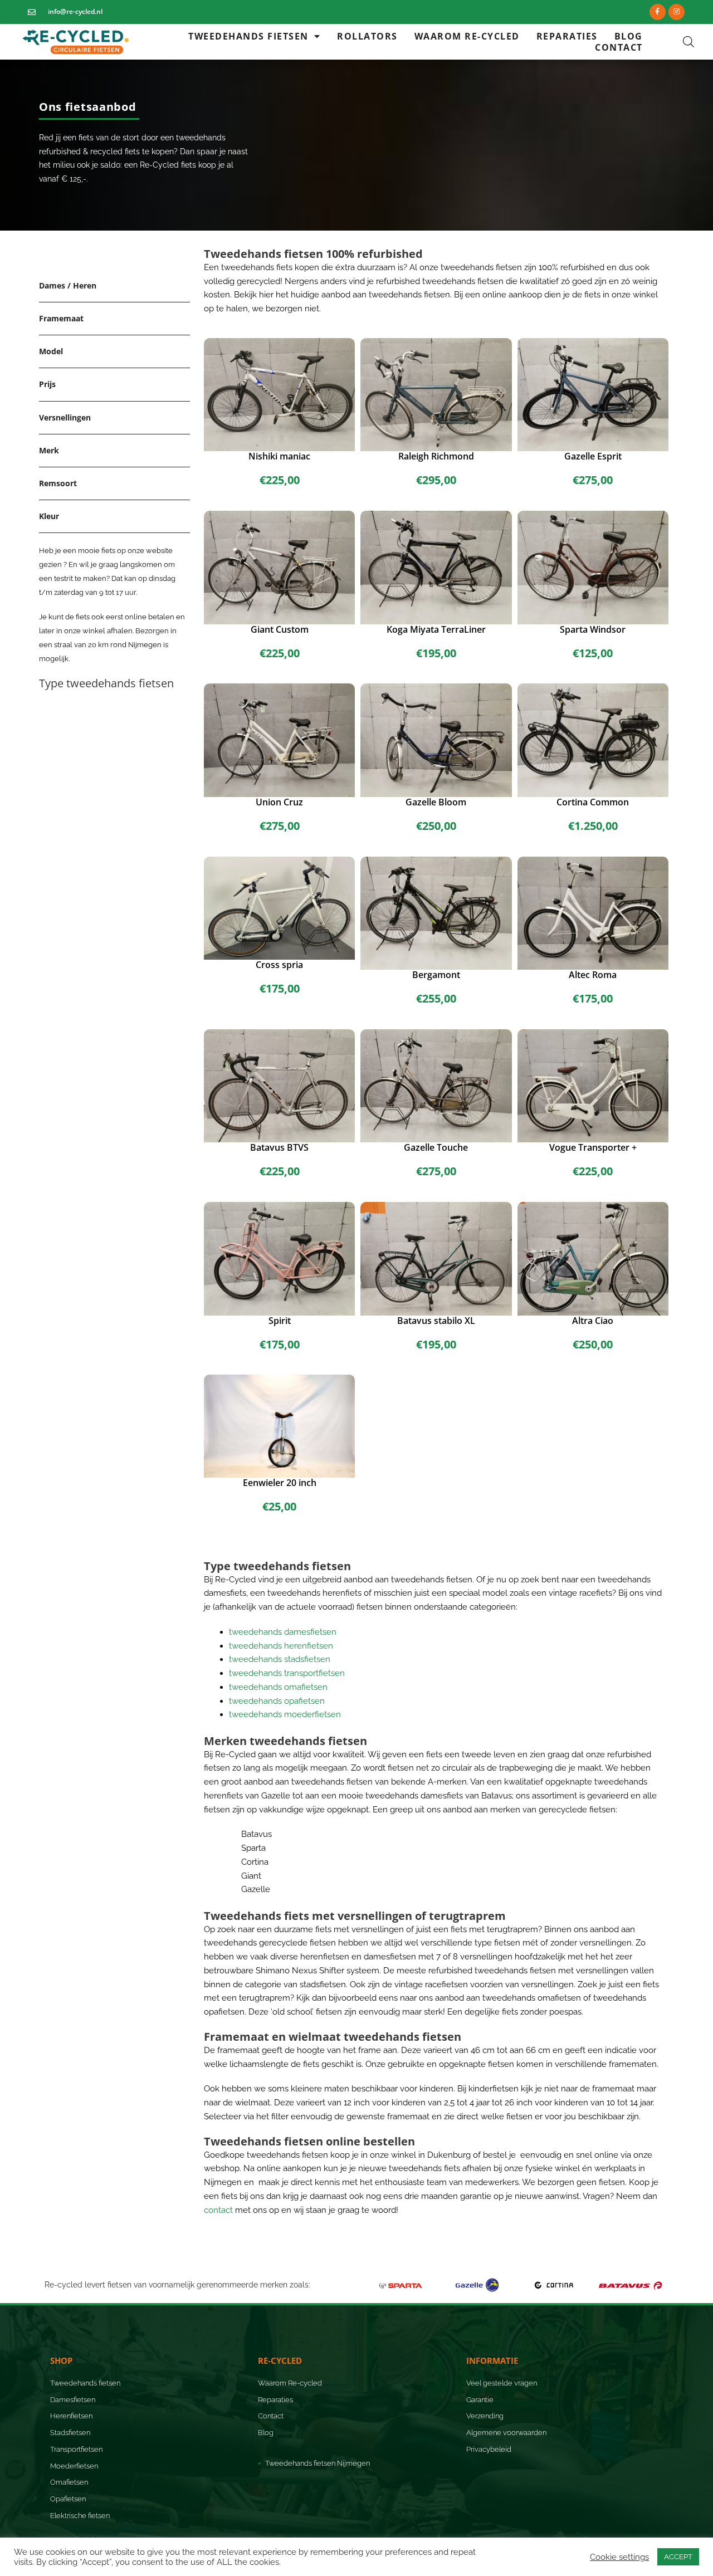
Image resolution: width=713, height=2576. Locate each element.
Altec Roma (593, 975)
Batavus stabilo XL (436, 1321)
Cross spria (279, 965)
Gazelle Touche (436, 1147)
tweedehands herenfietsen (281, 1646)
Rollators (367, 36)
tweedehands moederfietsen (285, 1714)
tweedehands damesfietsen (283, 1632)
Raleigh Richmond (436, 456)
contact (218, 2210)
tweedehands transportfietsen (287, 1673)
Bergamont (436, 975)
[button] (89, 106)
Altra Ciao (593, 1321)
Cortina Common (593, 802)
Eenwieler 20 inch (280, 1483)
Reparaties (567, 36)
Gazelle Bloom (436, 802)
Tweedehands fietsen (248, 36)
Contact (619, 47)
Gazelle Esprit (593, 456)
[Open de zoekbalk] (688, 42)
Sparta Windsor (593, 629)
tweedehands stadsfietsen (280, 1659)
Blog (629, 36)
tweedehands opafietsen (277, 1701)
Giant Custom (280, 629)
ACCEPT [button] (678, 2557)
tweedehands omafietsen (278, 1687)
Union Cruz (279, 802)
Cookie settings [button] (619, 2557)
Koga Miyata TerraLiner (436, 629)
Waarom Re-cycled (467, 36)
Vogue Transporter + (593, 1147)
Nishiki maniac (279, 456)
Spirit (280, 1321)
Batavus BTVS (279, 1147)
